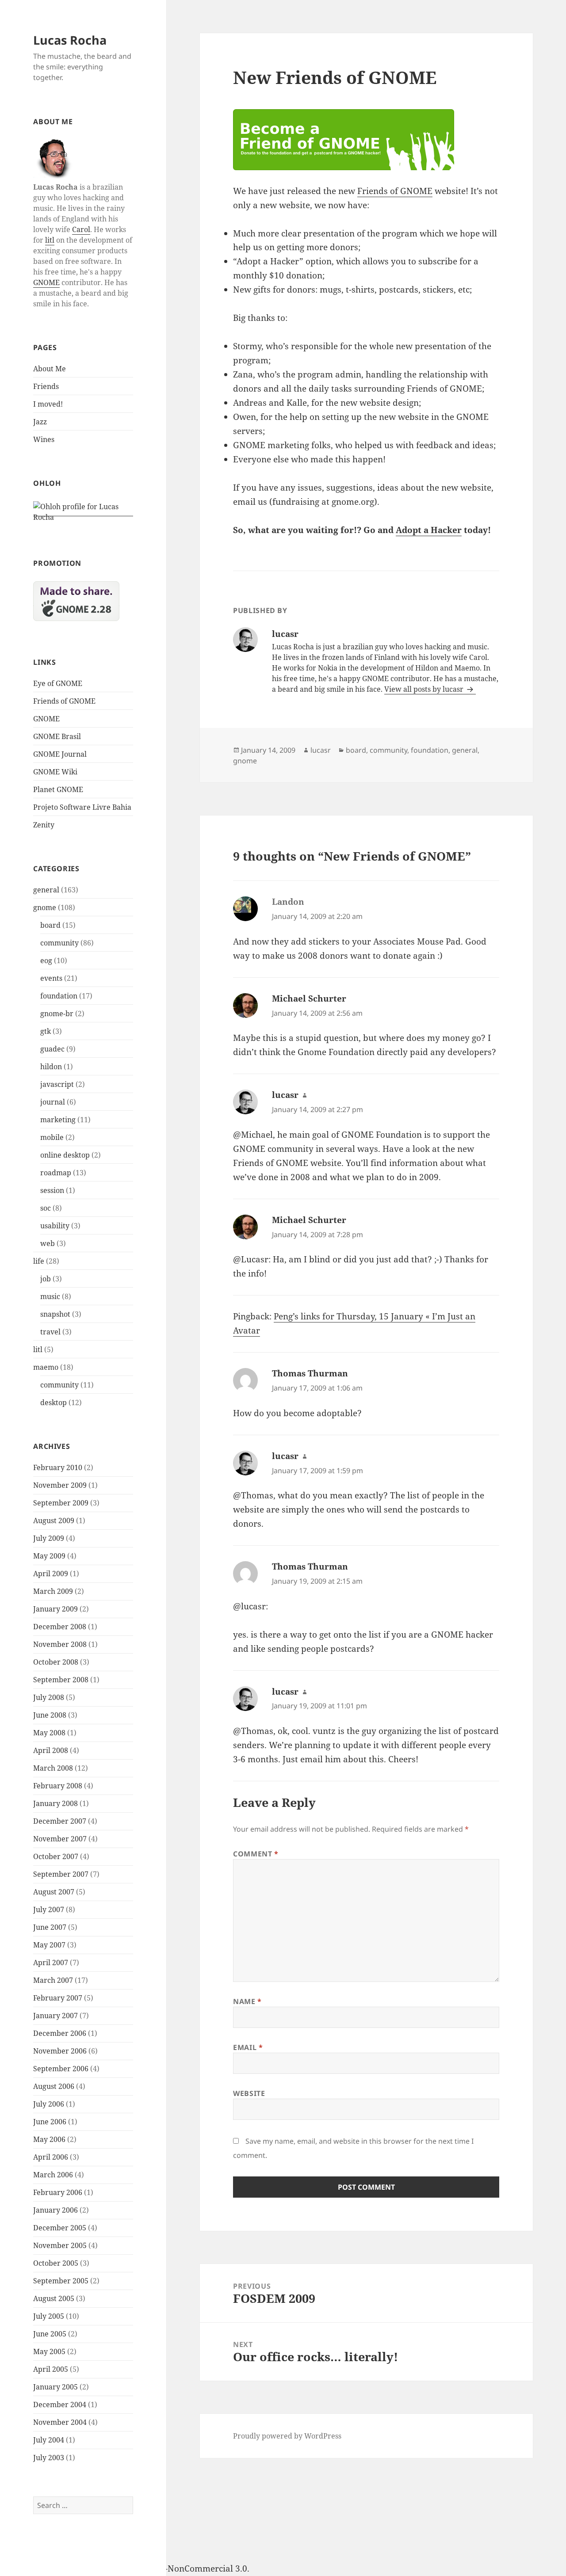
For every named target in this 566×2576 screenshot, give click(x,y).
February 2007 (58, 1998)
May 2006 (49, 2139)
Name (247, 2001)
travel (50, 1332)
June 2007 (50, 1927)
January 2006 (55, 2210)
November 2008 (60, 1644)
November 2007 (60, 1839)
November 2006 (60, 2051)
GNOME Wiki (55, 772)
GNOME (46, 282)
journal (53, 1102)
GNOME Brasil (57, 736)
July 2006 (49, 2104)
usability (55, 1226)
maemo (46, 1367)
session (52, 1190)
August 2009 (54, 1520)
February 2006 (58, 2192)
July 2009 (49, 1538)
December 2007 (60, 1821)
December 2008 (60, 1627)
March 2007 (53, 1980)
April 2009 (51, 1574)
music (50, 1296)
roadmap (56, 1173)
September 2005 (61, 2281)
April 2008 (51, 1750)
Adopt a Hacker (429, 530)
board (50, 925)
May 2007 (49, 1945)
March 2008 (53, 1768)
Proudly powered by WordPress (287, 2436)
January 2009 (55, 1609)
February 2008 (58, 1786)
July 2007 (49, 1909)
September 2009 (61, 1503)
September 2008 (61, 1680)
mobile (52, 1137)
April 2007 (51, 1962)
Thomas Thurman (310, 1373)
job (46, 1279)
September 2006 (61, 2069)
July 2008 (49, 1697)
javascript (57, 1084)
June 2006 (50, 2122)
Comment (256, 1854)
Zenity (44, 825)
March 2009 (53, 1591)
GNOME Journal (60, 754)
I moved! (48, 404)
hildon (51, 1067)
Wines (44, 439)
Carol (81, 229)
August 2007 (54, 1892)
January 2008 (55, 1803)
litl (50, 240)
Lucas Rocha (70, 40)
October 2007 (56, 1856)
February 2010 (58, 1467)
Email (248, 2047)
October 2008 (56, 1662)
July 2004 (49, 2440)
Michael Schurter (309, 998)
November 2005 (60, 2245)
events (51, 978)
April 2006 (51, 2157)
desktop (54, 1402)
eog (46, 960)
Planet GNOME (58, 789)
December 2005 (60, 2228)
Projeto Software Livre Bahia (82, 807)
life (39, 1261)
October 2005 (56, 2263)
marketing (58, 1120)
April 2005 (51, 2369)
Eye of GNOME (58, 683)
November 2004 (60, 2422)
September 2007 (61, 1874)
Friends (46, 386)
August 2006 (54, 2086)
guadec (52, 1049)
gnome (45, 907)
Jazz (40, 422)
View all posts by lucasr (425, 689)
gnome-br (57, 1014)
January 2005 (55, 2387)
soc (46, 1208)
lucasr (321, 750)
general (46, 890)
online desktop (65, 1155)
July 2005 (49, 2316)
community (59, 943)
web (48, 1243)
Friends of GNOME (64, 701)
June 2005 (50, 2334)
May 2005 (49, 2351)
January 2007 (55, 2016)
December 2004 (60, 2405)
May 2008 (49, 1733)
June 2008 (50, 1715)
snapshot (55, 1314)
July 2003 (49, 2458)
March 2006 (53, 2175)
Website (249, 2093)
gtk (46, 1031)
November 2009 (60, 1485)
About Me (50, 369)
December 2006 (60, 2033)
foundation (59, 996)
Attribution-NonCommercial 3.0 (184, 2568)
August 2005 (54, 2298)
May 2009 (49, 1556)
